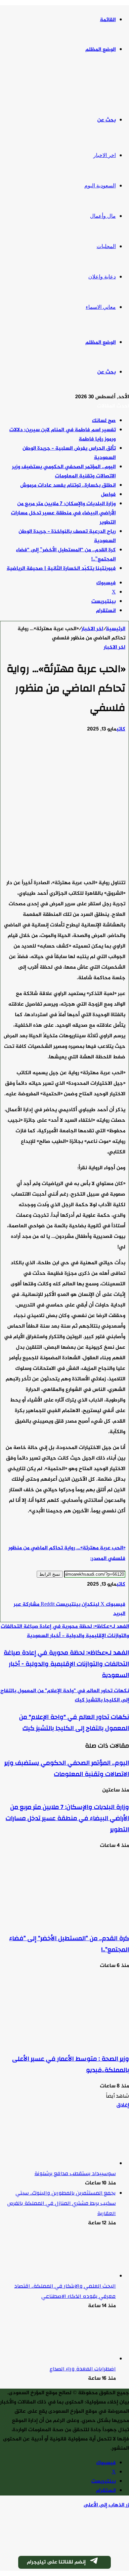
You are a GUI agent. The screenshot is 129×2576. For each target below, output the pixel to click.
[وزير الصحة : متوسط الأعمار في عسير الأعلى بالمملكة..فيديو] (64, 2042)
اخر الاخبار (105, 155)
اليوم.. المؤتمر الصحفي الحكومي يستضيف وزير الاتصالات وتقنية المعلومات (64, 472)
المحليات (106, 246)
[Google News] (106, 1595)
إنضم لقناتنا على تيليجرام (56, 2562)
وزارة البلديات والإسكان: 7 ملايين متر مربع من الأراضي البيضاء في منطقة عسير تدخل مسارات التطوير (63, 513)
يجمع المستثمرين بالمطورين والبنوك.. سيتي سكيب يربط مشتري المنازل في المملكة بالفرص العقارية (62, 2203)
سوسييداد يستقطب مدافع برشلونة (75, 2173)
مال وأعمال (103, 216)
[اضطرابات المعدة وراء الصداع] (79, 2359)
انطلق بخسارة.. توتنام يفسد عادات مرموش (68, 485)
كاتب (121, 729)
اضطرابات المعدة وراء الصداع (83, 2369)
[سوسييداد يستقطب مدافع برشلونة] (79, 2164)
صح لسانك (104, 421)
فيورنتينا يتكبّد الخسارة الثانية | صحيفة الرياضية (61, 569)
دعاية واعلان (102, 277)
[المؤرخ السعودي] (104, 85)
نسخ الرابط (50, 1574)
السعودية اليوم (100, 186)
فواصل (108, 495)
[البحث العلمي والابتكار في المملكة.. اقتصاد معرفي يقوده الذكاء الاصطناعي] (79, 2276)
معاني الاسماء (101, 307)
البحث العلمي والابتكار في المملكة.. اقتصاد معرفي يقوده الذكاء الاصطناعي (65, 2291)
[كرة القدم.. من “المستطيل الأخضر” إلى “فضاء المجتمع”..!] (64, 1922)
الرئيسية (116, 629)
